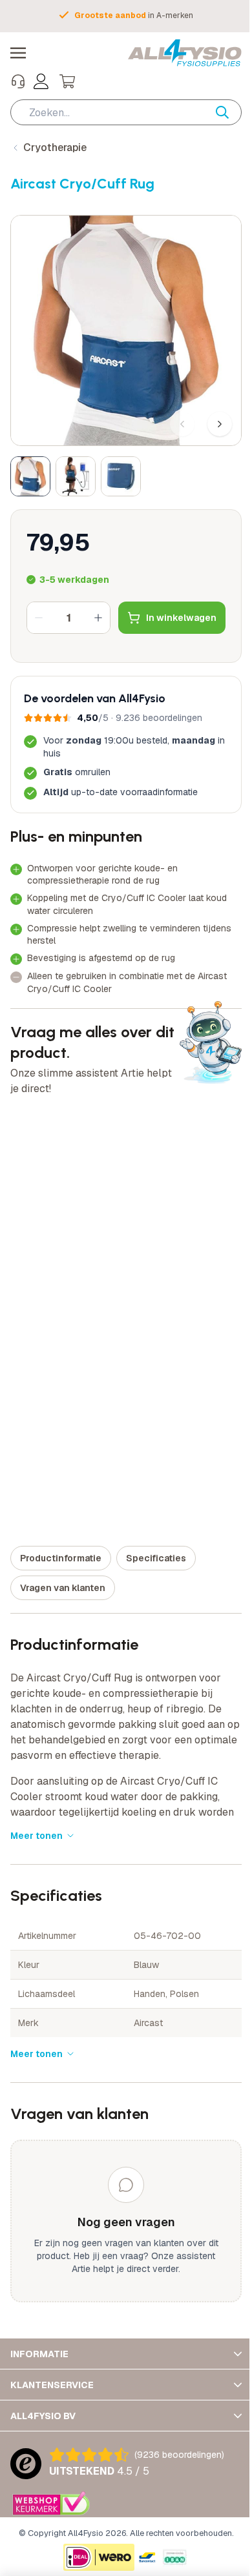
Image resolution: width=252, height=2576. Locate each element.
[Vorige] (182, 424)
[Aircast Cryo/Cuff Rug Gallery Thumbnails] (76, 476)
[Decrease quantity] (39, 618)
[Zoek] (229, 112)
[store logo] (185, 53)
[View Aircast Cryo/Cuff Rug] (30, 476)
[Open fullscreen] (126, 330)
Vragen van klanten (63, 1588)
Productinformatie (61, 1558)
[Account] (41, 81)
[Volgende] (220, 424)
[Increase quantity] (98, 618)
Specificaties (156, 1558)
